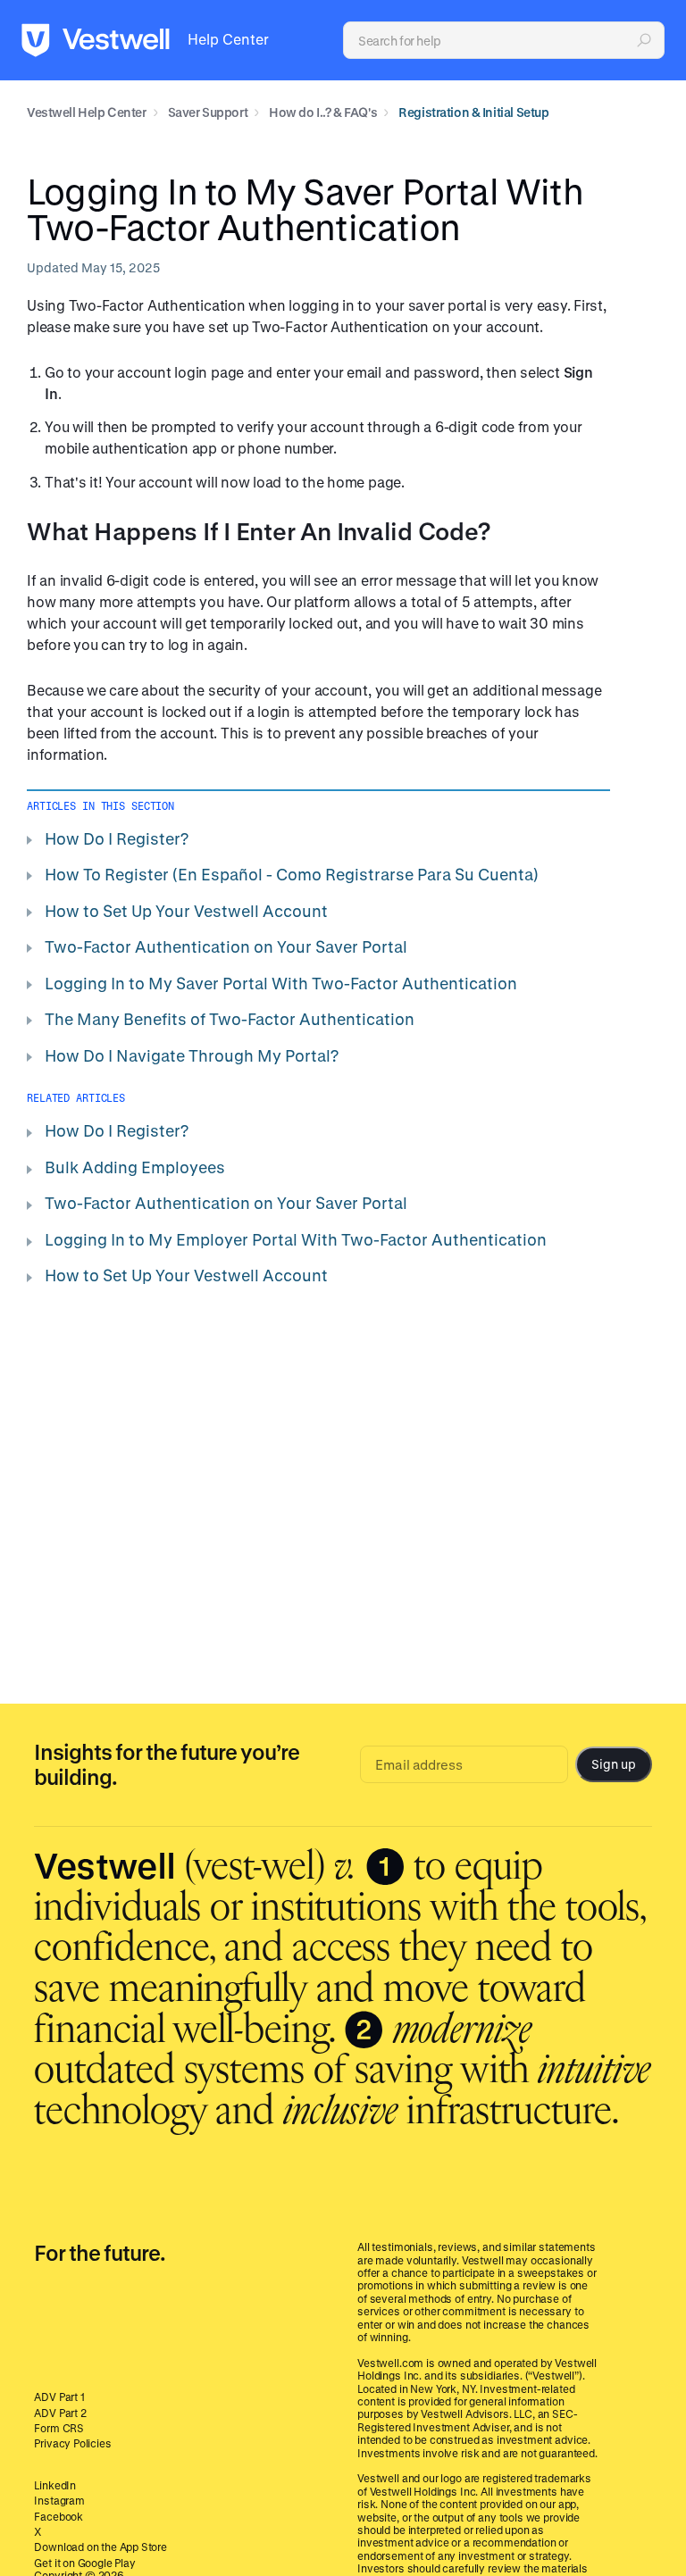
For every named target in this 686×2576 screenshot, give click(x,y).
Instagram (59, 2500)
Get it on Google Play (84, 2563)
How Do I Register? (117, 838)
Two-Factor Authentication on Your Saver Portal (226, 946)
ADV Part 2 (60, 2413)
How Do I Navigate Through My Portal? (192, 1055)
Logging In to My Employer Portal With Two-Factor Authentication (296, 1239)
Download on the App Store (100, 2547)
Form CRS (59, 2428)
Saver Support (208, 112)
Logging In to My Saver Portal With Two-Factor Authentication (281, 983)
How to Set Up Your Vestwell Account (186, 911)
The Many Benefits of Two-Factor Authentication (230, 1019)
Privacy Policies (72, 2443)
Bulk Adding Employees (135, 1167)
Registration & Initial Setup (473, 112)
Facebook (59, 2516)
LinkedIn (55, 2485)
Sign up (613, 1764)
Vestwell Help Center (87, 112)
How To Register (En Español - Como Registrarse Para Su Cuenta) (292, 874)
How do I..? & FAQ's (323, 112)
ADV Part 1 (59, 2397)
